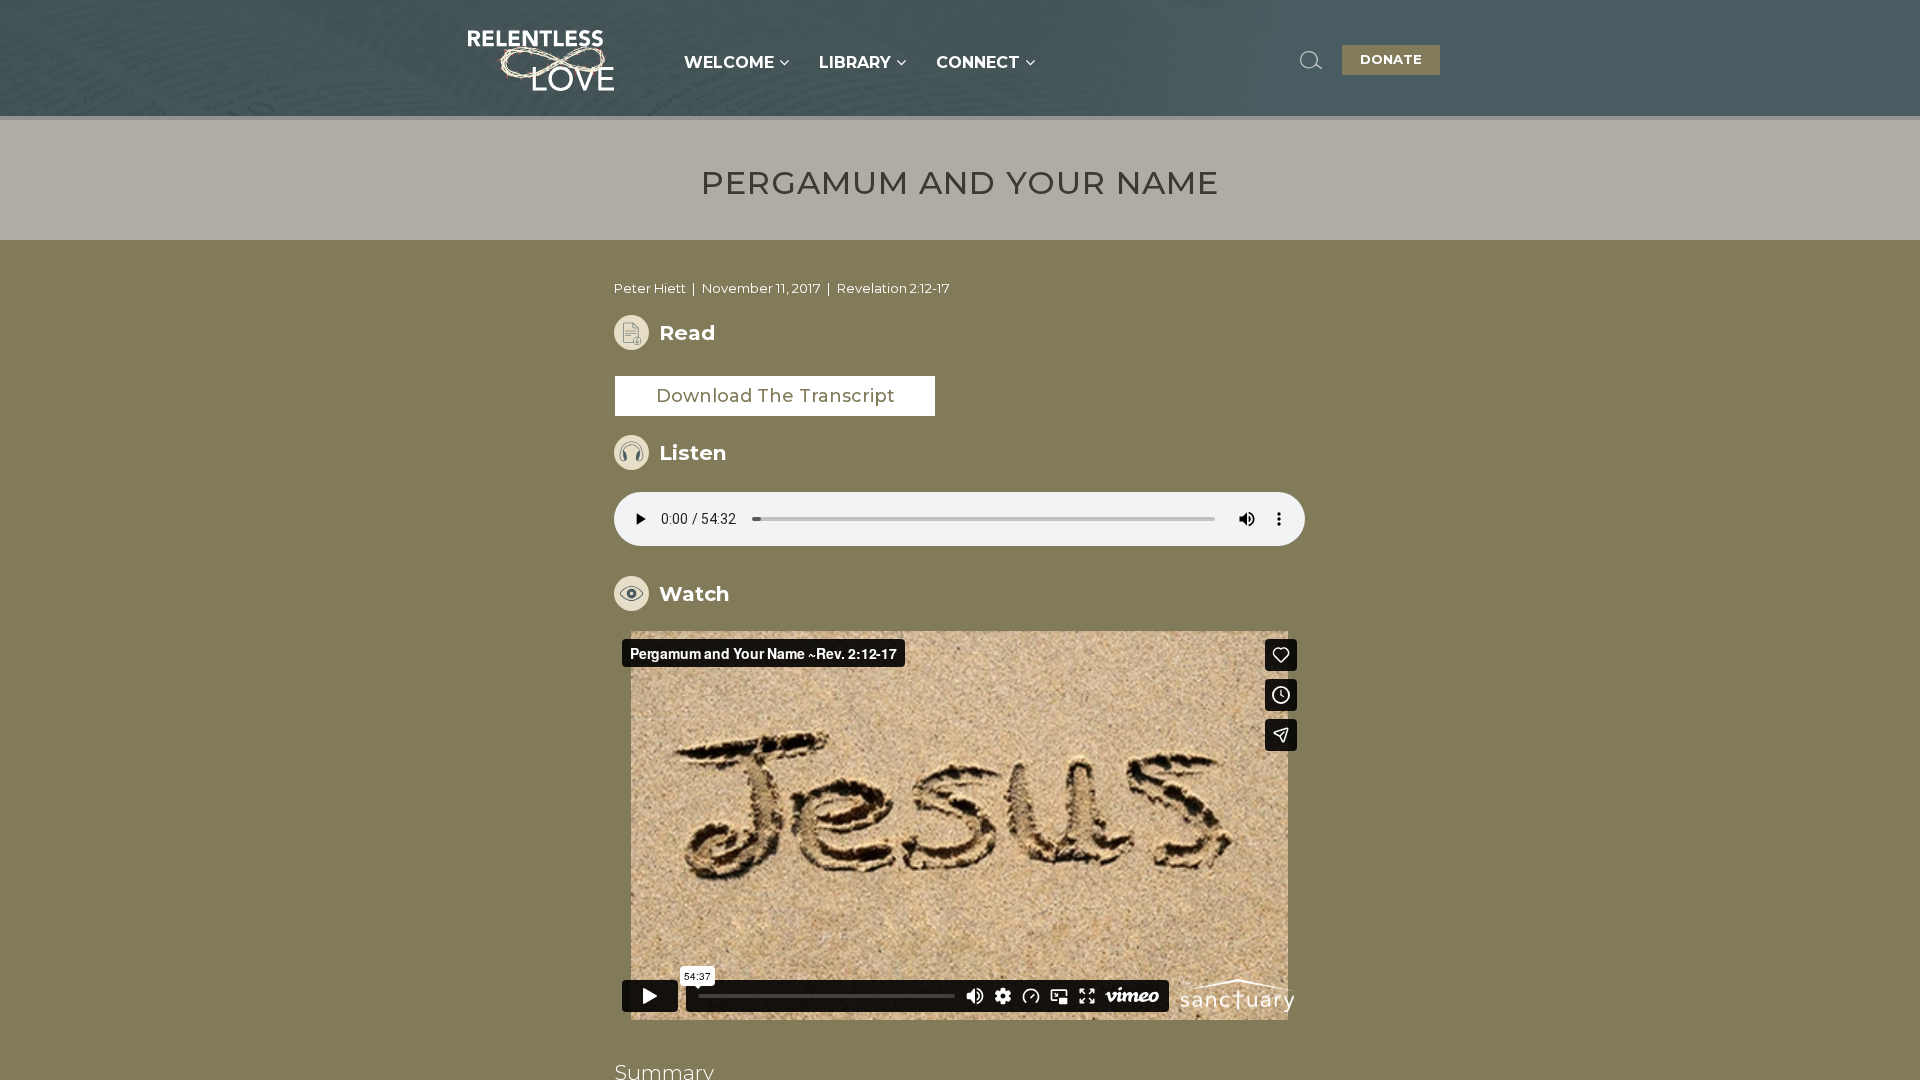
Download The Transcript (775, 396)
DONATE (1391, 59)
